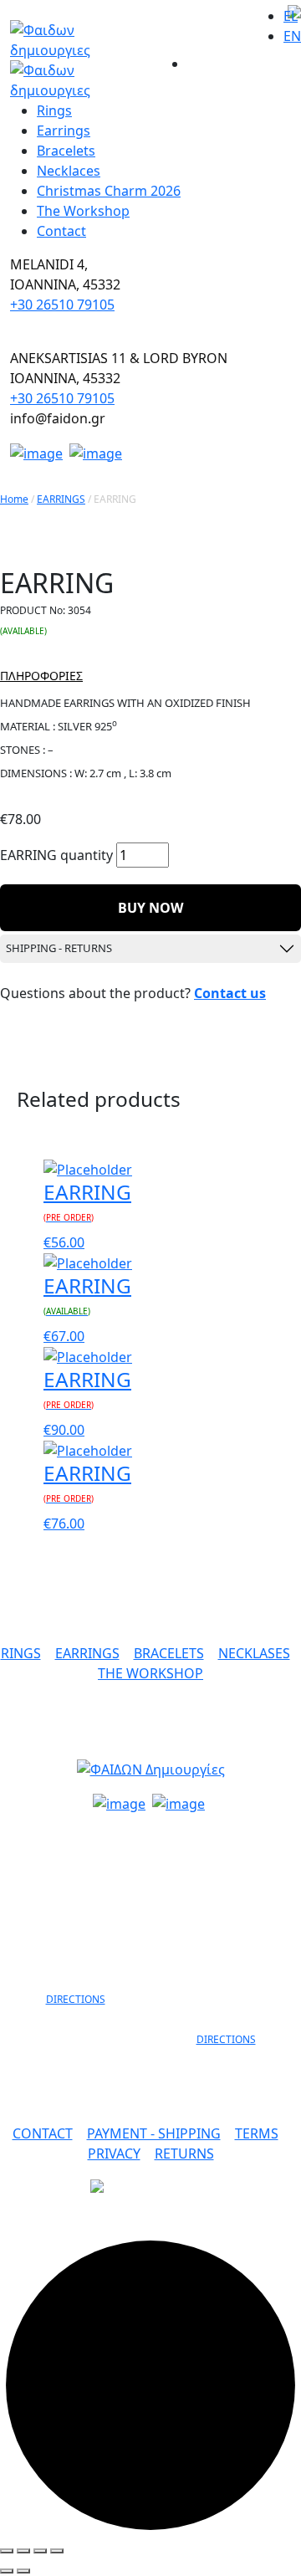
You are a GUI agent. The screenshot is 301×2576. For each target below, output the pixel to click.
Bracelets (66, 151)
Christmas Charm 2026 (109, 191)
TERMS (257, 2133)
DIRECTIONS (76, 1999)
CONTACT (43, 2133)
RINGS (21, 1653)
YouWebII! (259, 2225)
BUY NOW (150, 908)
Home (14, 499)
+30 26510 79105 (62, 305)
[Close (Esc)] (7, 2551)
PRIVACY (114, 2153)
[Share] (23, 2551)
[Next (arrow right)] (23, 2571)
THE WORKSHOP (150, 1673)
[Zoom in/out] (57, 2551)
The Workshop (83, 211)
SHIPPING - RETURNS (59, 948)
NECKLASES (254, 1653)
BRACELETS (169, 1653)
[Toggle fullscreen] (40, 2551)
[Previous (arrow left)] (7, 2571)
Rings (54, 110)
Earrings (64, 131)
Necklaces (69, 171)
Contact (61, 231)
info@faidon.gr (151, 1836)
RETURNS (184, 2153)
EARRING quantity (56, 855)
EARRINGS (61, 499)
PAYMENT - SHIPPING (154, 2133)
